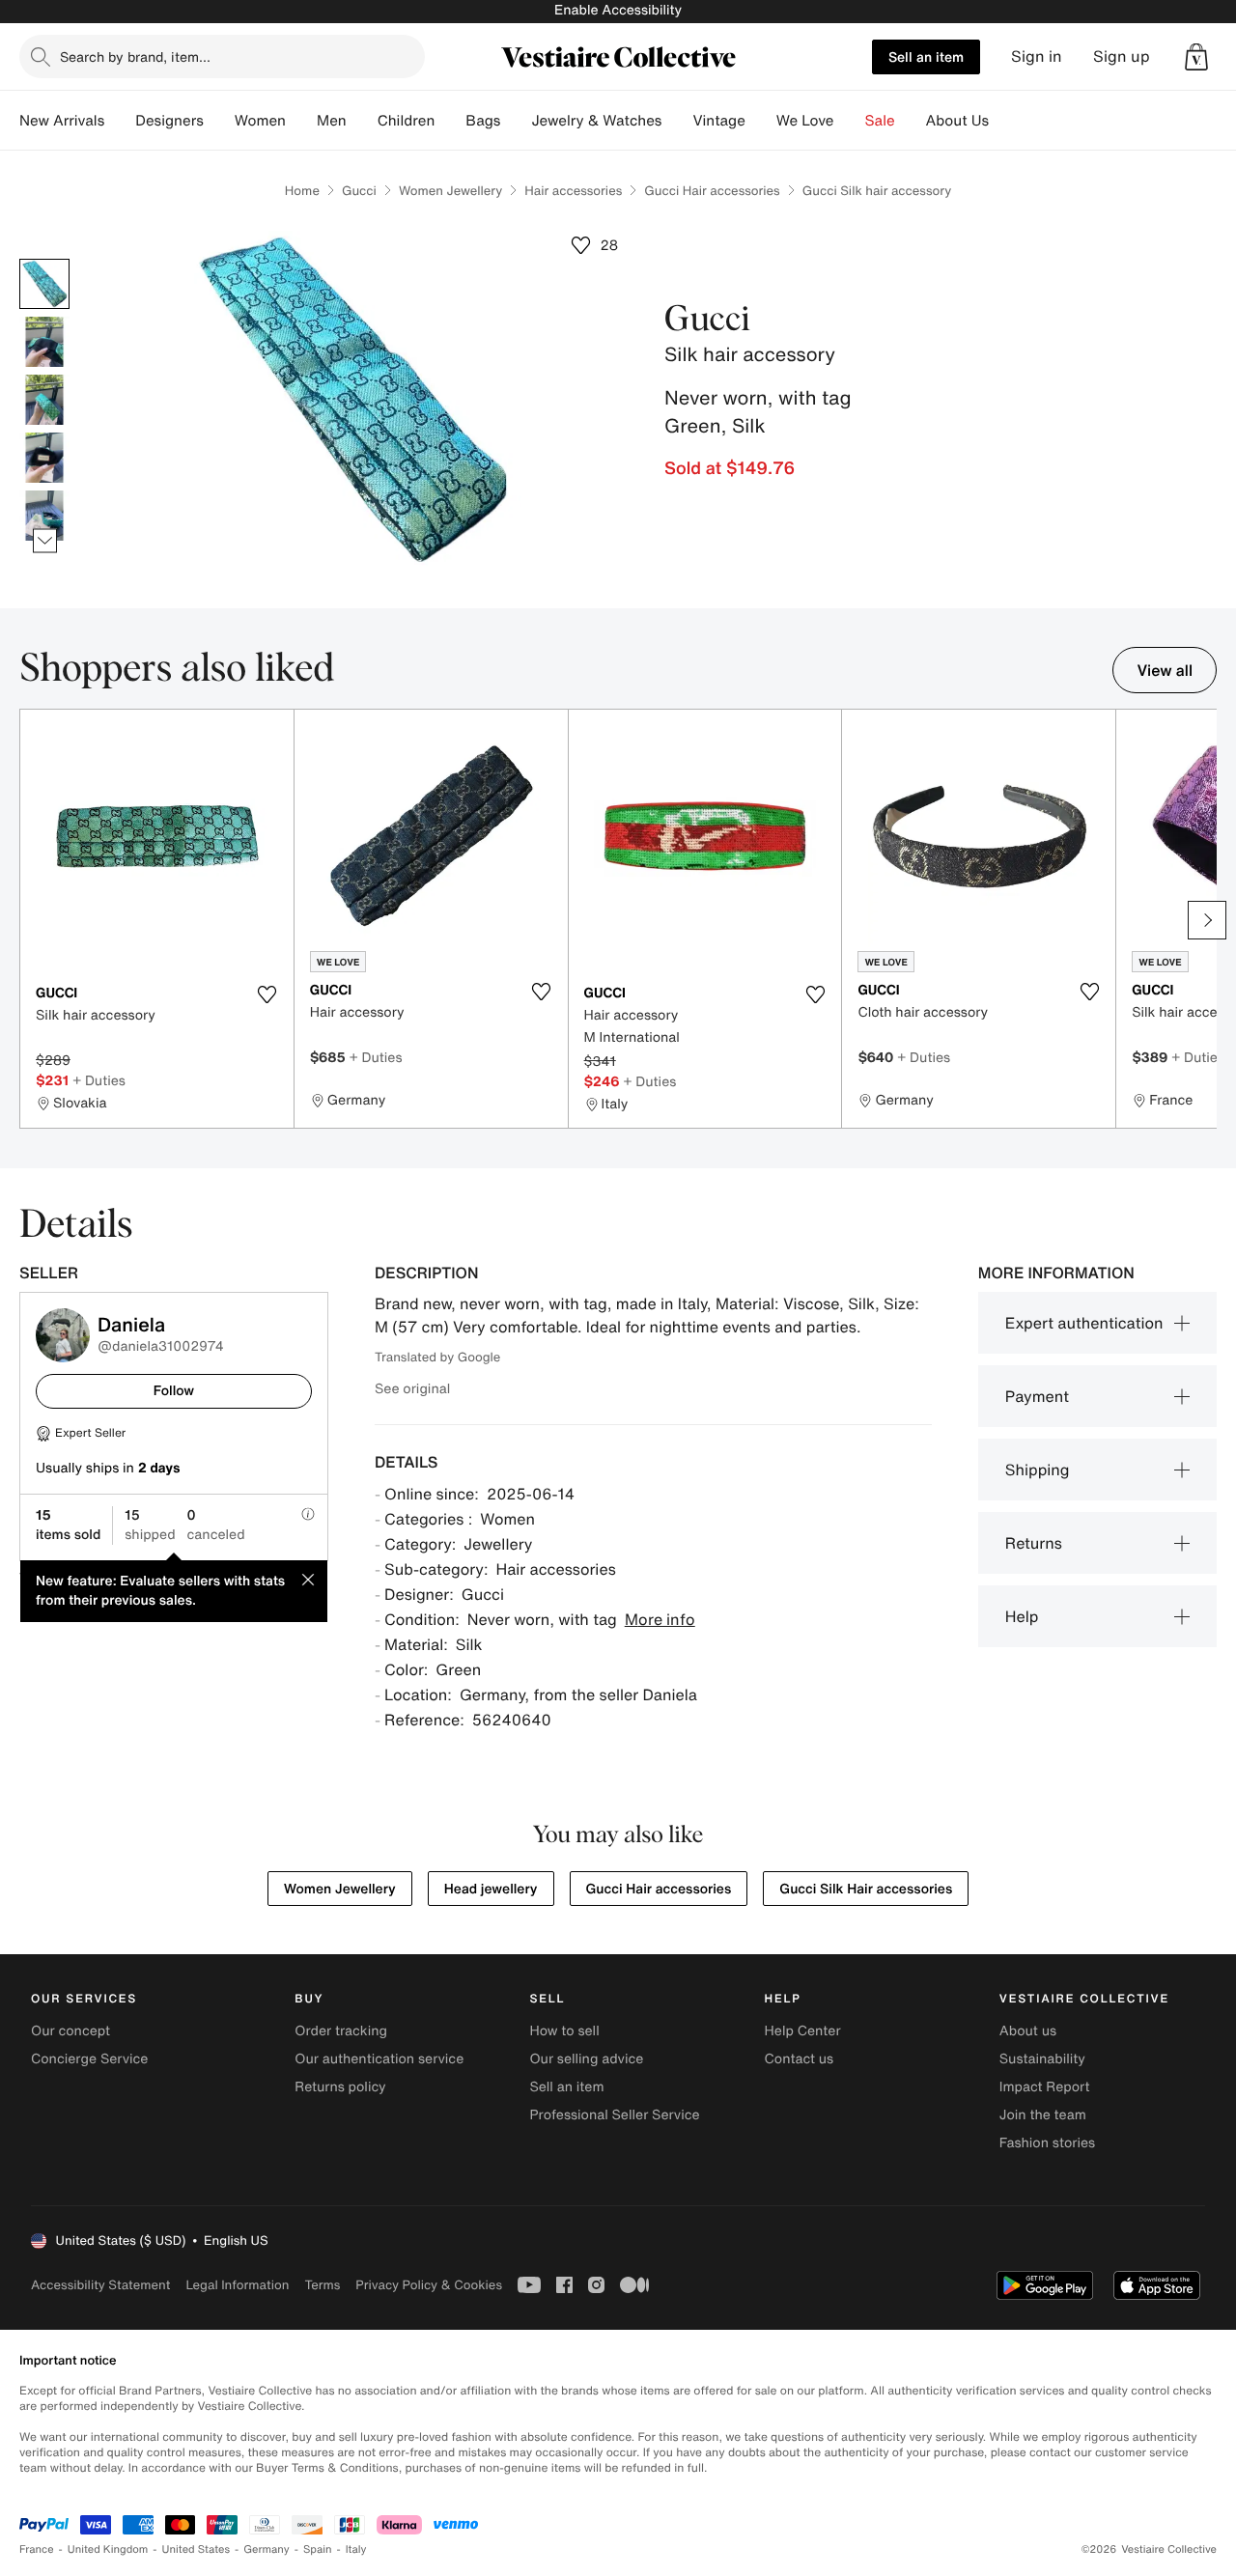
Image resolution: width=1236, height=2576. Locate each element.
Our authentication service (379, 2059)
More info (660, 1619)
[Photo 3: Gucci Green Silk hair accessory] (44, 400)
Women (260, 121)
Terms (322, 2285)
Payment (1037, 1396)
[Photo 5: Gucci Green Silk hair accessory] (44, 516)
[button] (1196, 57)
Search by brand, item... (135, 56)
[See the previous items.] (45, 259)
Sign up (1122, 56)
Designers (169, 121)
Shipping (1038, 1470)
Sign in (1037, 56)
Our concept (70, 2031)
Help (1022, 1616)
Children (407, 121)
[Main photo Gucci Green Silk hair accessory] (44, 284)
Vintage (718, 121)
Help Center (803, 2031)
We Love (805, 121)
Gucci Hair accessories (712, 191)
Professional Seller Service (614, 2115)
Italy (356, 2549)
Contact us (800, 2059)
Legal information (237, 2285)
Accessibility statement (100, 2285)
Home (302, 191)
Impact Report (1045, 2087)
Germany (267, 2549)
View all (1165, 670)
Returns (1034, 1543)
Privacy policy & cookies (429, 2285)
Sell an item (926, 56)
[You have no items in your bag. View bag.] (1196, 57)
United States (197, 2549)
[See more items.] (45, 541)
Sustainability (1042, 2059)
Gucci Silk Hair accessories (866, 1889)
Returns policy (340, 2087)
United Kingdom (108, 2549)
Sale (880, 121)
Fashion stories (1047, 2143)
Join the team (1043, 2115)
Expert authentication (1084, 1323)
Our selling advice (586, 2059)
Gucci (359, 191)
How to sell (564, 2031)
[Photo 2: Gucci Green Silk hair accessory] (44, 342)
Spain (318, 2549)
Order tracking (341, 2031)
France (37, 2549)
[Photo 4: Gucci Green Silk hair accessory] (44, 458)
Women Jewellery (450, 191)
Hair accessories (573, 191)
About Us (957, 121)
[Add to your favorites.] (267, 994)
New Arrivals (62, 121)
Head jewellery (491, 1889)
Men (332, 121)
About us (1028, 2031)
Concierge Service (89, 2059)
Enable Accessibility (618, 10)
